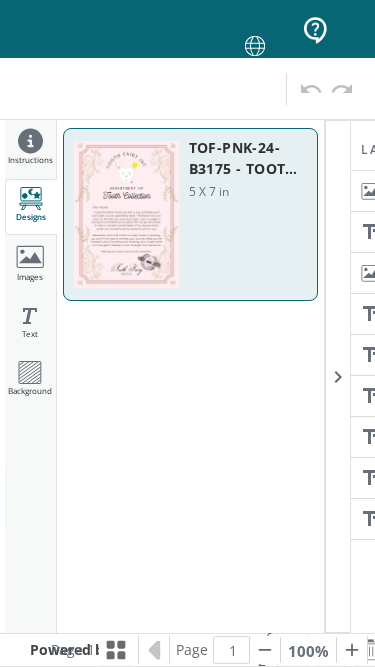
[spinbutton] (233, 650)
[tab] (30, 149)
